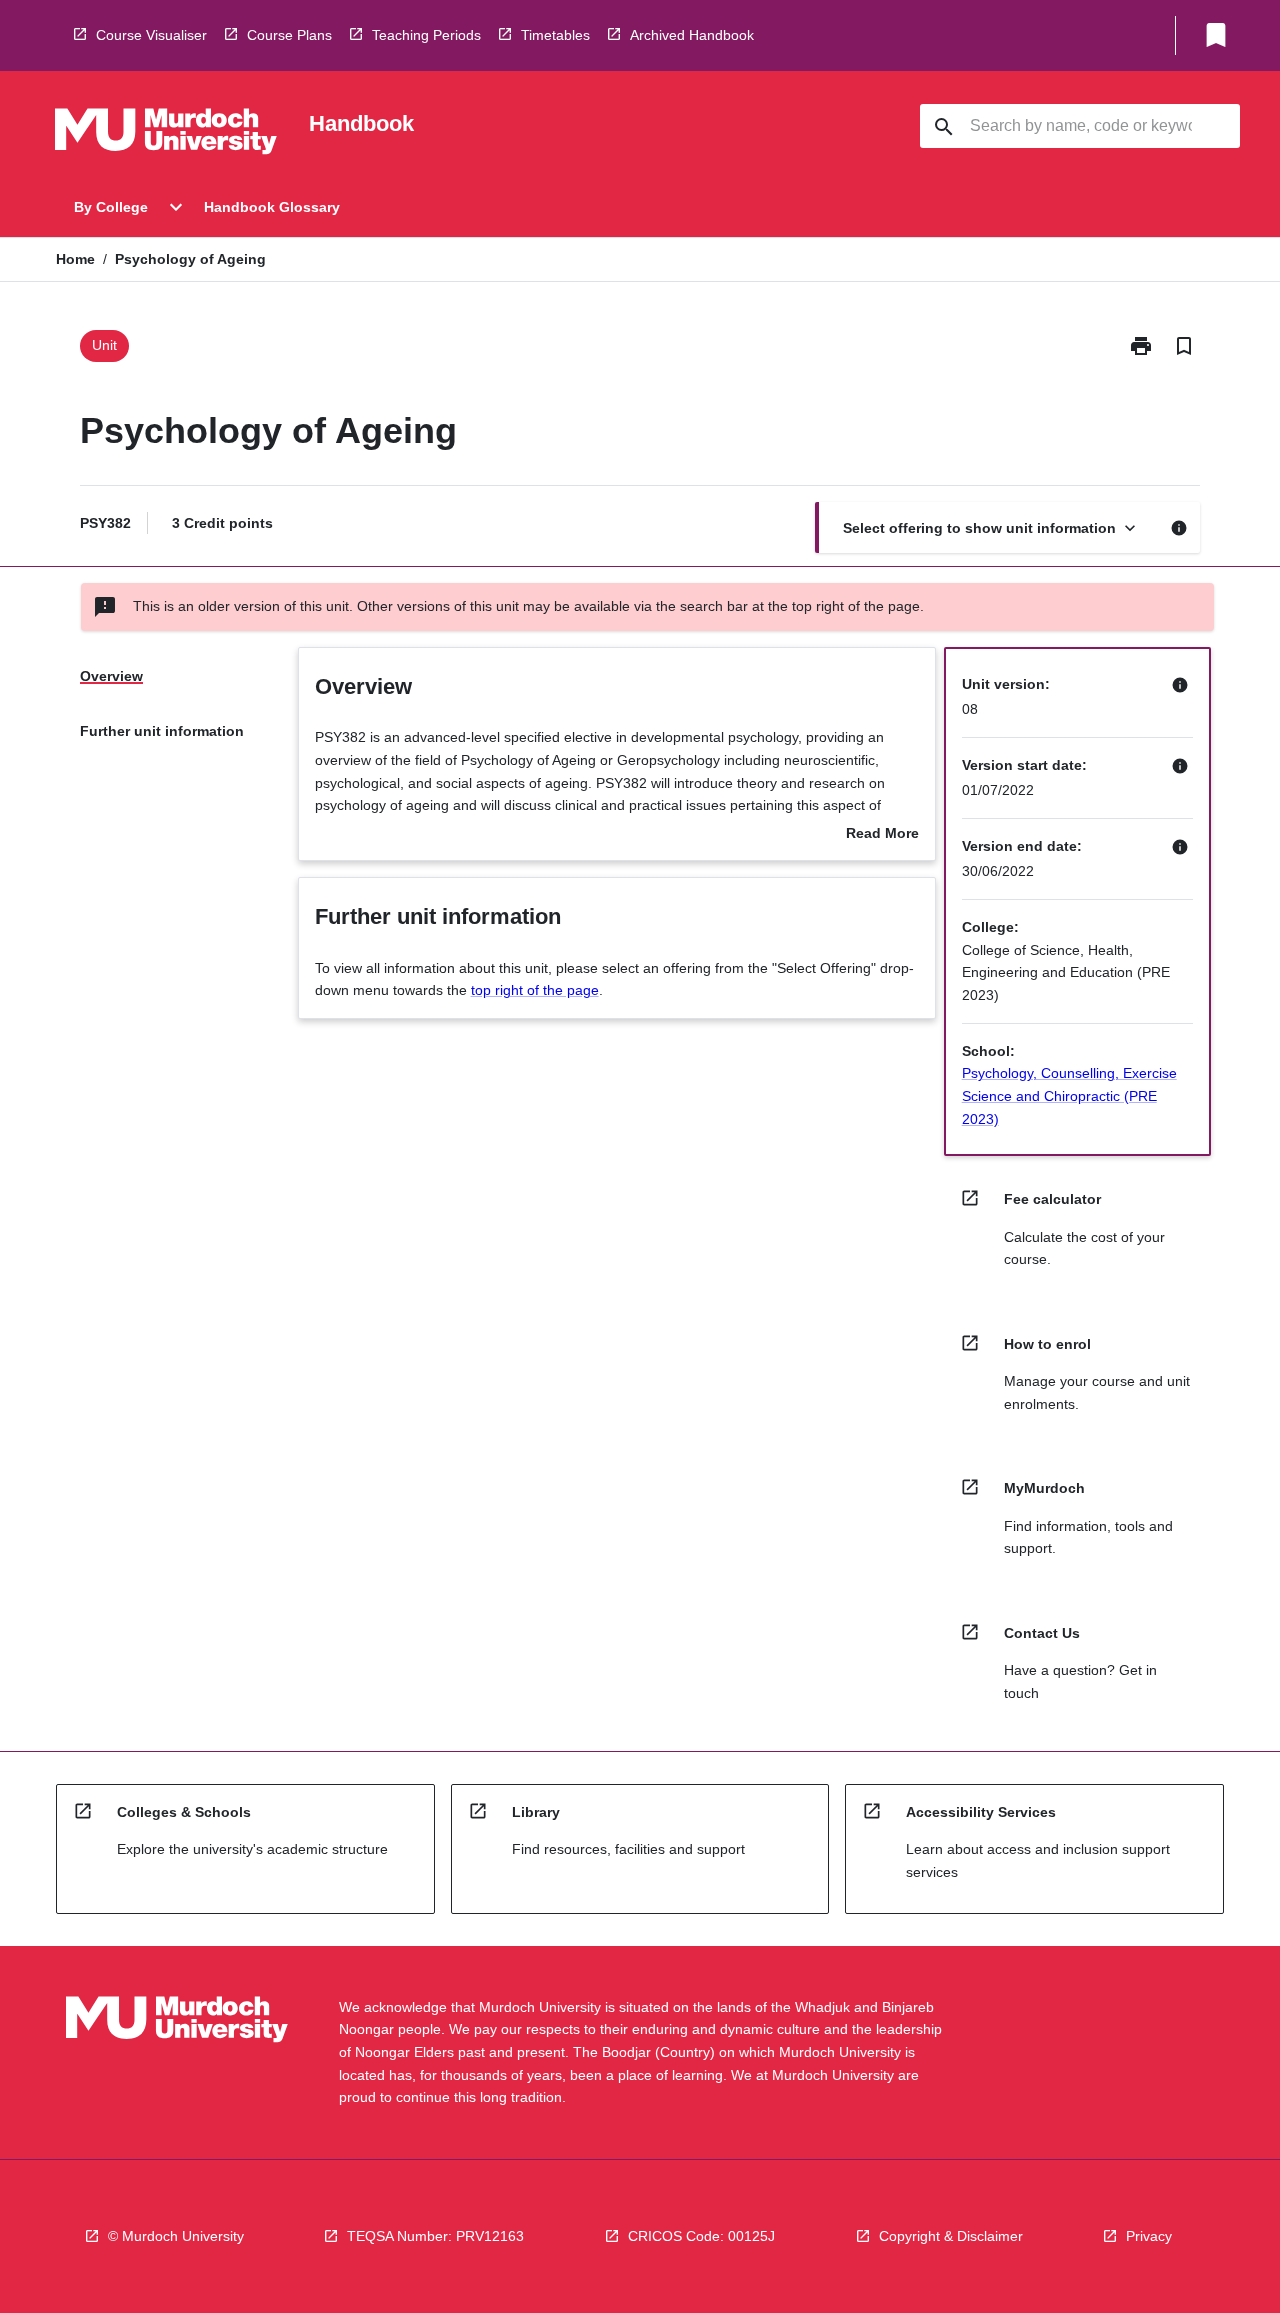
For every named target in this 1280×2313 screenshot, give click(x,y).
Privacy (1149, 2236)
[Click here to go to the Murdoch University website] (166, 135)
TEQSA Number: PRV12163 (435, 2236)
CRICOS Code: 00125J (701, 2236)
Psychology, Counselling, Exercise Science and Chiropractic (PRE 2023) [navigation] (1069, 1095)
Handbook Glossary (272, 207)
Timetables (555, 35)
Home (75, 259)
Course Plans (289, 35)
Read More (882, 835)
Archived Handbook (692, 35)
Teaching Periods (426, 35)
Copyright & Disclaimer (951, 2236)
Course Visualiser (151, 35)
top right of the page (535, 990)
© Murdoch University (176, 2236)
